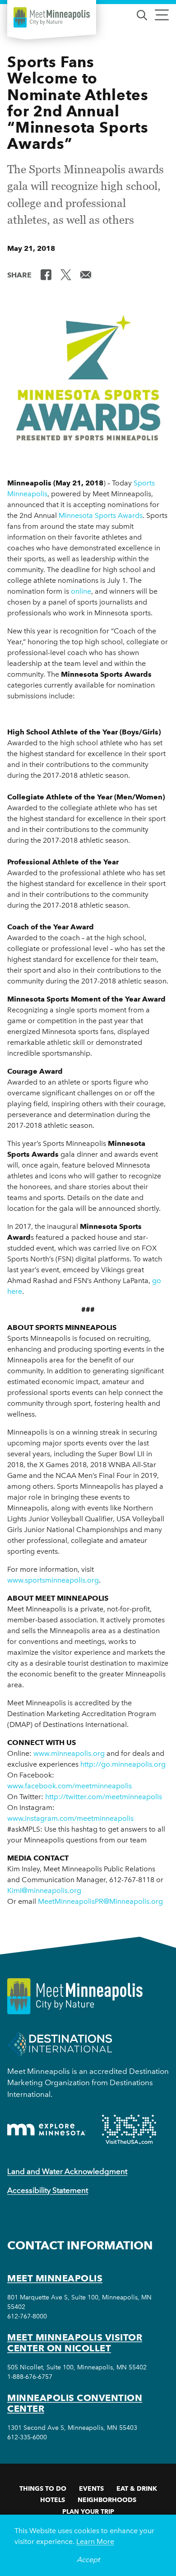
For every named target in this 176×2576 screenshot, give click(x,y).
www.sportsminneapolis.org (53, 1580)
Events (91, 2488)
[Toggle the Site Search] (142, 14)
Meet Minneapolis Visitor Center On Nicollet (75, 2343)
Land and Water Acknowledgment (67, 2171)
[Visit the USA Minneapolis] (129, 2129)
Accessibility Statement (48, 2190)
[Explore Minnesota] (46, 2130)
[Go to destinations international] (60, 2043)
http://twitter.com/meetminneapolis (104, 1797)
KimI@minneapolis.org (44, 1890)
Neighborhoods (107, 2500)
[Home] (52, 17)
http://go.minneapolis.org (123, 1764)
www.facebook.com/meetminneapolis (69, 1786)
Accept (88, 2560)
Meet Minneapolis (55, 2278)
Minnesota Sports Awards (101, 515)
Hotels (53, 2500)
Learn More (95, 2541)
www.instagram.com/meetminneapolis (70, 1818)
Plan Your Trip (88, 2511)
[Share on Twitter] (66, 274)
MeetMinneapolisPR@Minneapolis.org (100, 1901)
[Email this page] (86, 274)
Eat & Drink (137, 2488)
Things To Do (43, 2488)
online (81, 591)
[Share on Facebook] (46, 274)
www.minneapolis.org (69, 1753)
